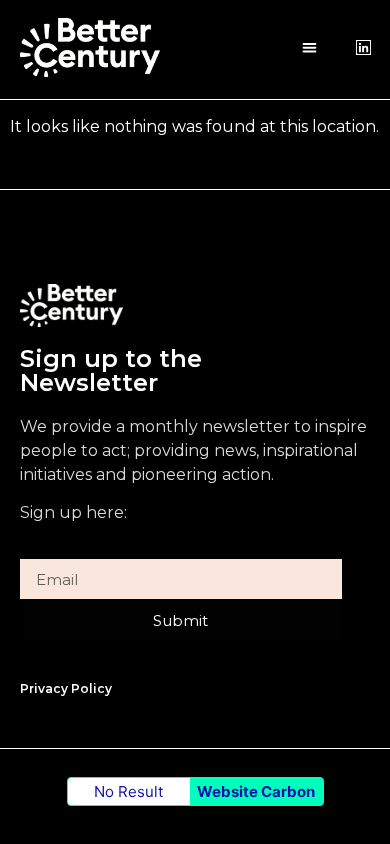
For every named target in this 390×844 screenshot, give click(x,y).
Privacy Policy (66, 688)
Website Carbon (256, 791)
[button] (309, 47)
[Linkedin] (363, 47)
